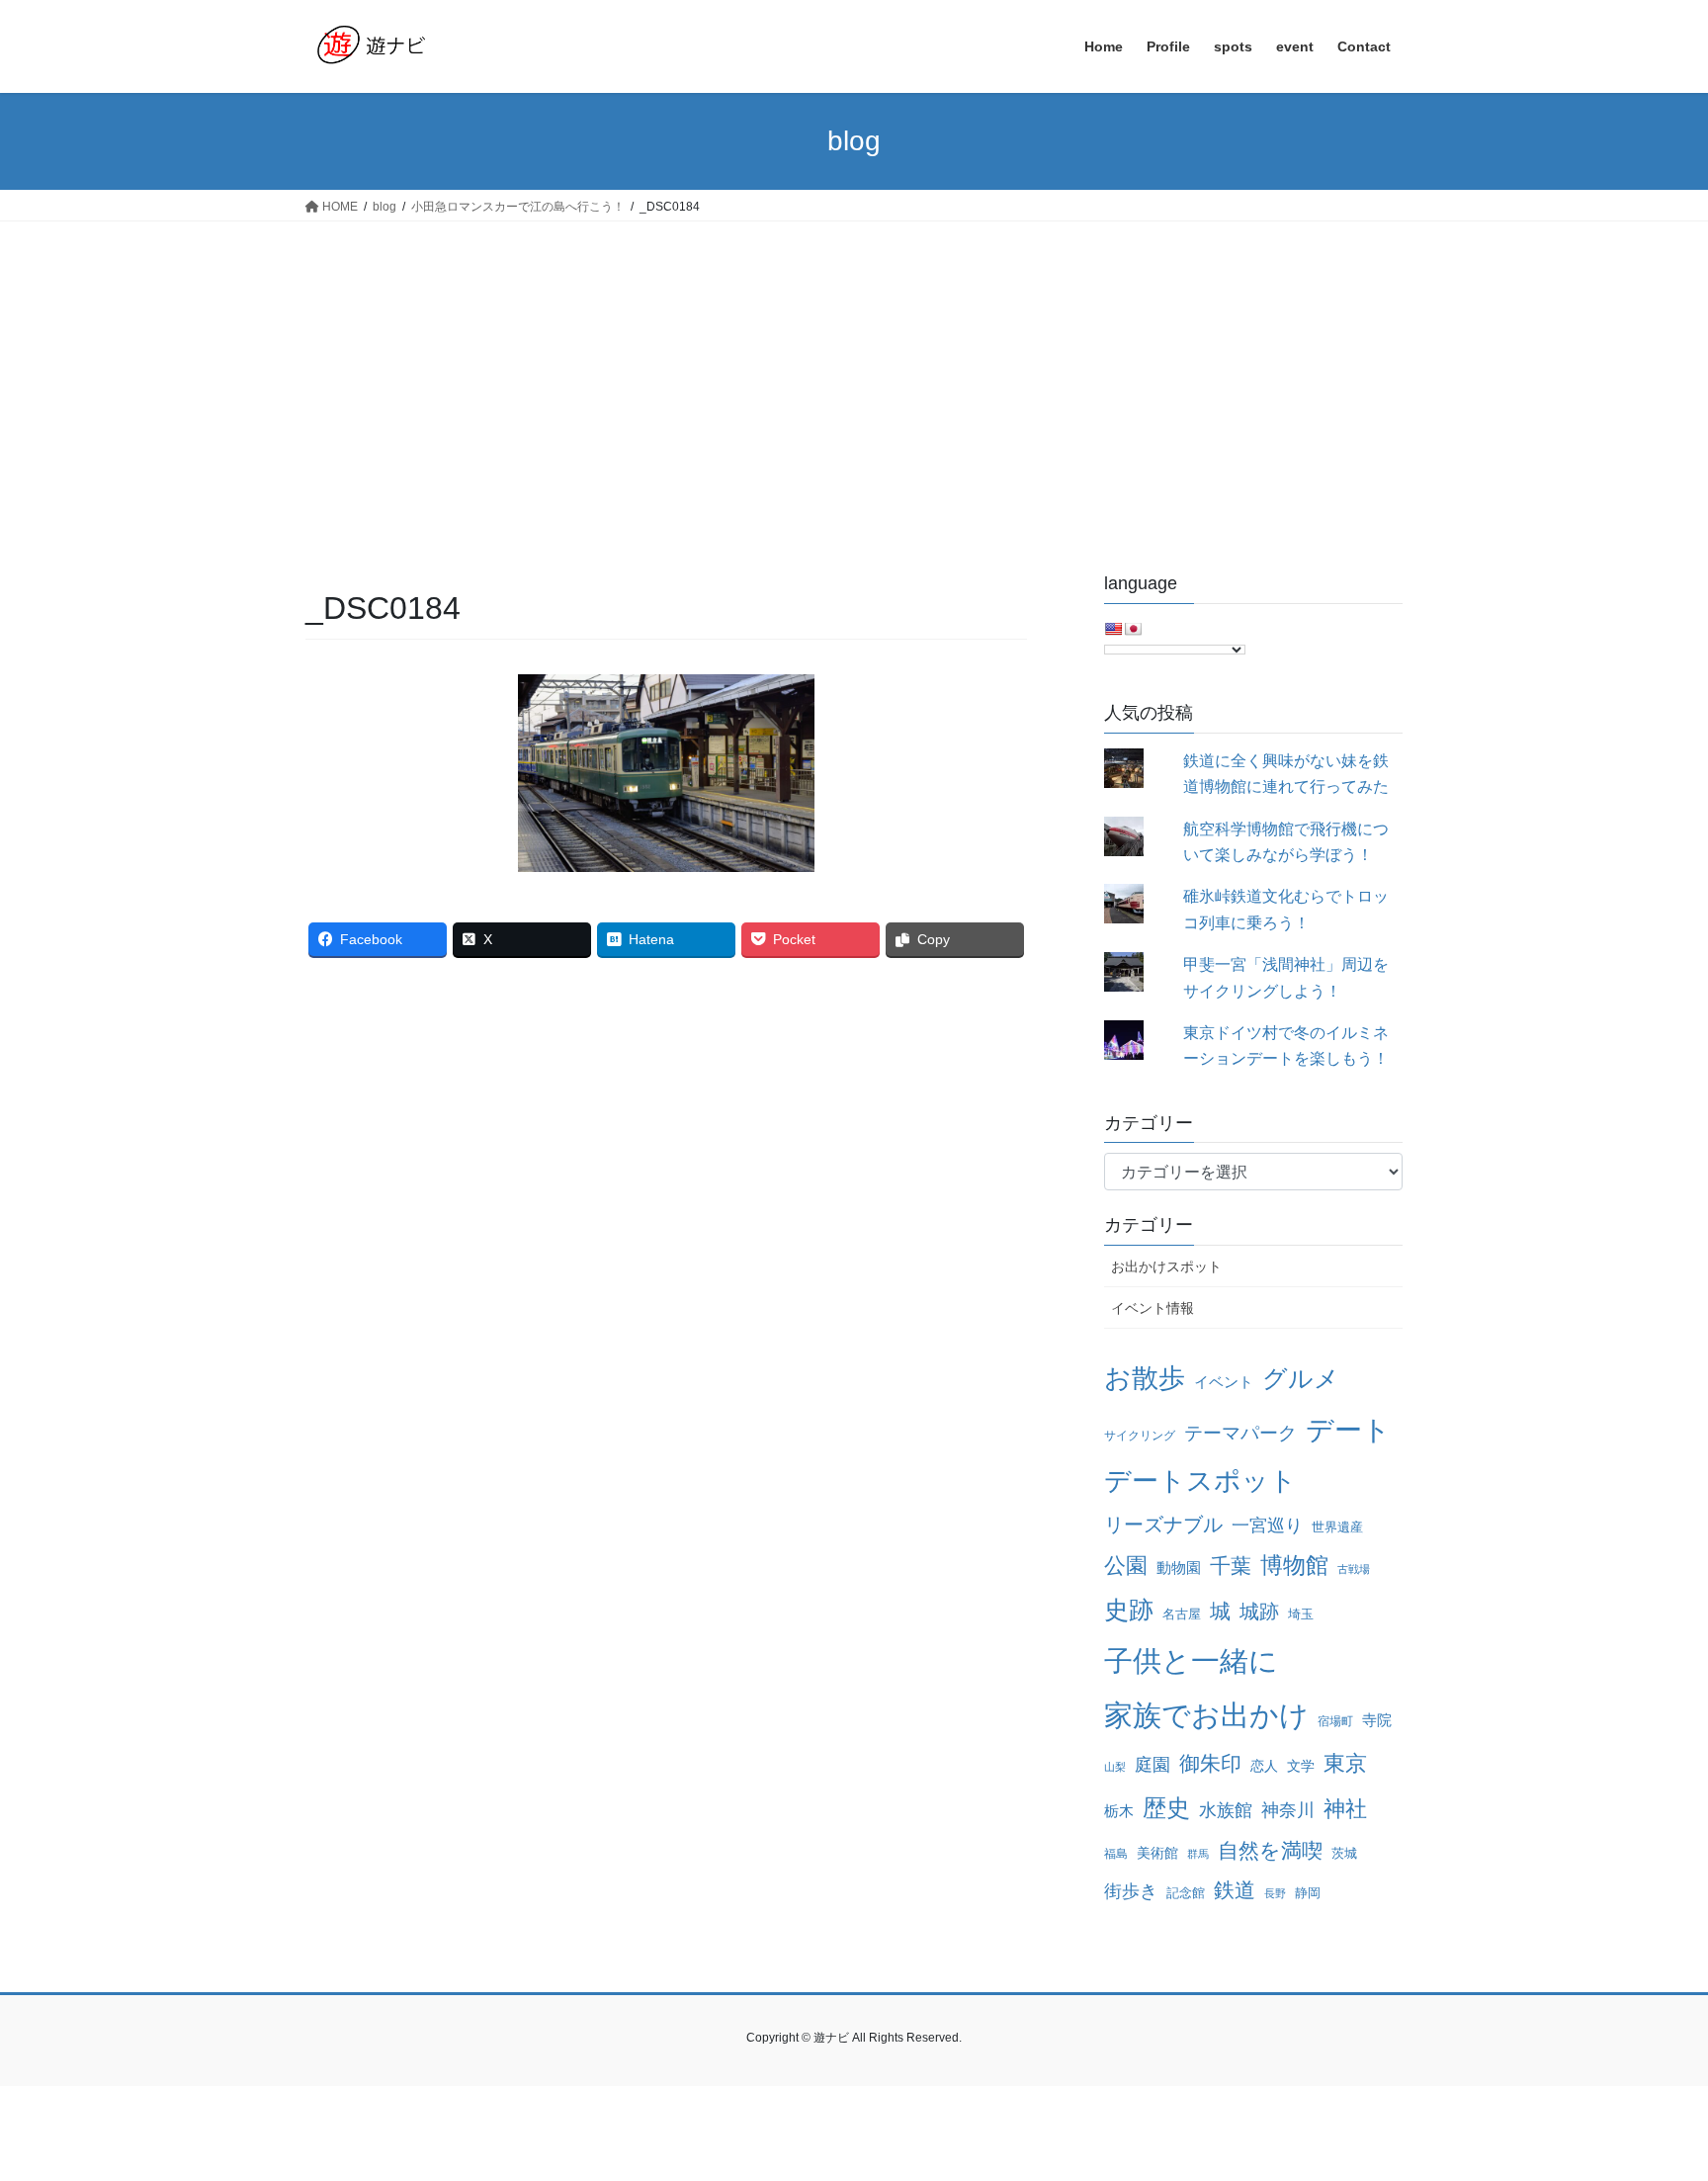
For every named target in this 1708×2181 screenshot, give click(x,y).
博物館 (1294, 1565)
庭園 (1153, 1765)
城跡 (1259, 1612)
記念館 (1186, 1893)
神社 (1345, 1809)
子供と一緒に (1191, 1661)
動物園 (1179, 1568)
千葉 (1231, 1566)
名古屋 (1182, 1614)
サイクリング (1140, 1436)
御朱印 (1210, 1763)
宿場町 (1335, 1721)
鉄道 (1235, 1890)
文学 (1301, 1766)
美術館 (1157, 1853)
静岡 (1308, 1893)
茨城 (1344, 1853)
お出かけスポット (1166, 1266)
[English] (1113, 629)
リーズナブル (1163, 1525)
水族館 (1226, 1810)
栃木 (1119, 1811)
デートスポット (1200, 1481)
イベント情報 (1153, 1308)
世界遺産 (1337, 1527)
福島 (1116, 1854)
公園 (1126, 1566)
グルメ (1301, 1379)
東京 (1345, 1763)
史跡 (1129, 1610)
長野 (1275, 1893)
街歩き (1131, 1891)
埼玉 (1301, 1614)
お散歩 (1145, 1378)
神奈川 (1288, 1810)
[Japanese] (1133, 629)
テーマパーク (1240, 1433)
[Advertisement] (854, 370)
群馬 (1198, 1854)
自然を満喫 (1270, 1851)
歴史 (1166, 1808)
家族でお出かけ (1206, 1715)
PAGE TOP (1650, 2098)
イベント (1224, 1382)
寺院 (1377, 1720)
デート (1348, 1430)
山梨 (1115, 1767)
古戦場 (1354, 1569)
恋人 (1264, 1766)
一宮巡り (1267, 1526)
